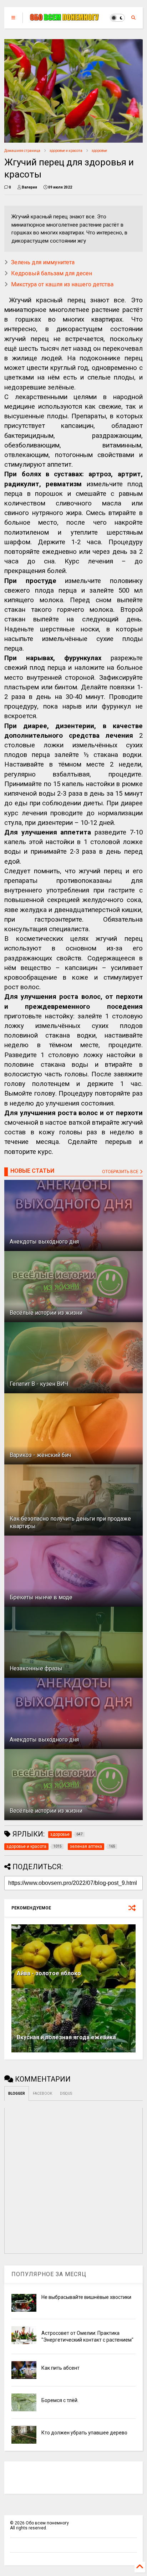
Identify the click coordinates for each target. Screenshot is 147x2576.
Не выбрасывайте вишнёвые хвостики (86, 2297)
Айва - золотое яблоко (49, 1973)
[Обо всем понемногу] (65, 18)
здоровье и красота (66, 151)
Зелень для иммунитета (43, 262)
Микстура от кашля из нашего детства (62, 284)
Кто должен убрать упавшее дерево (84, 2433)
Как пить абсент (60, 2368)
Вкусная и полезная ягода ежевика (66, 2037)
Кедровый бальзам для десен (52, 273)
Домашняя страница (22, 151)
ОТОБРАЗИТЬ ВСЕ (121, 1172)
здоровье (99, 151)
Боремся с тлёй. (60, 2400)
